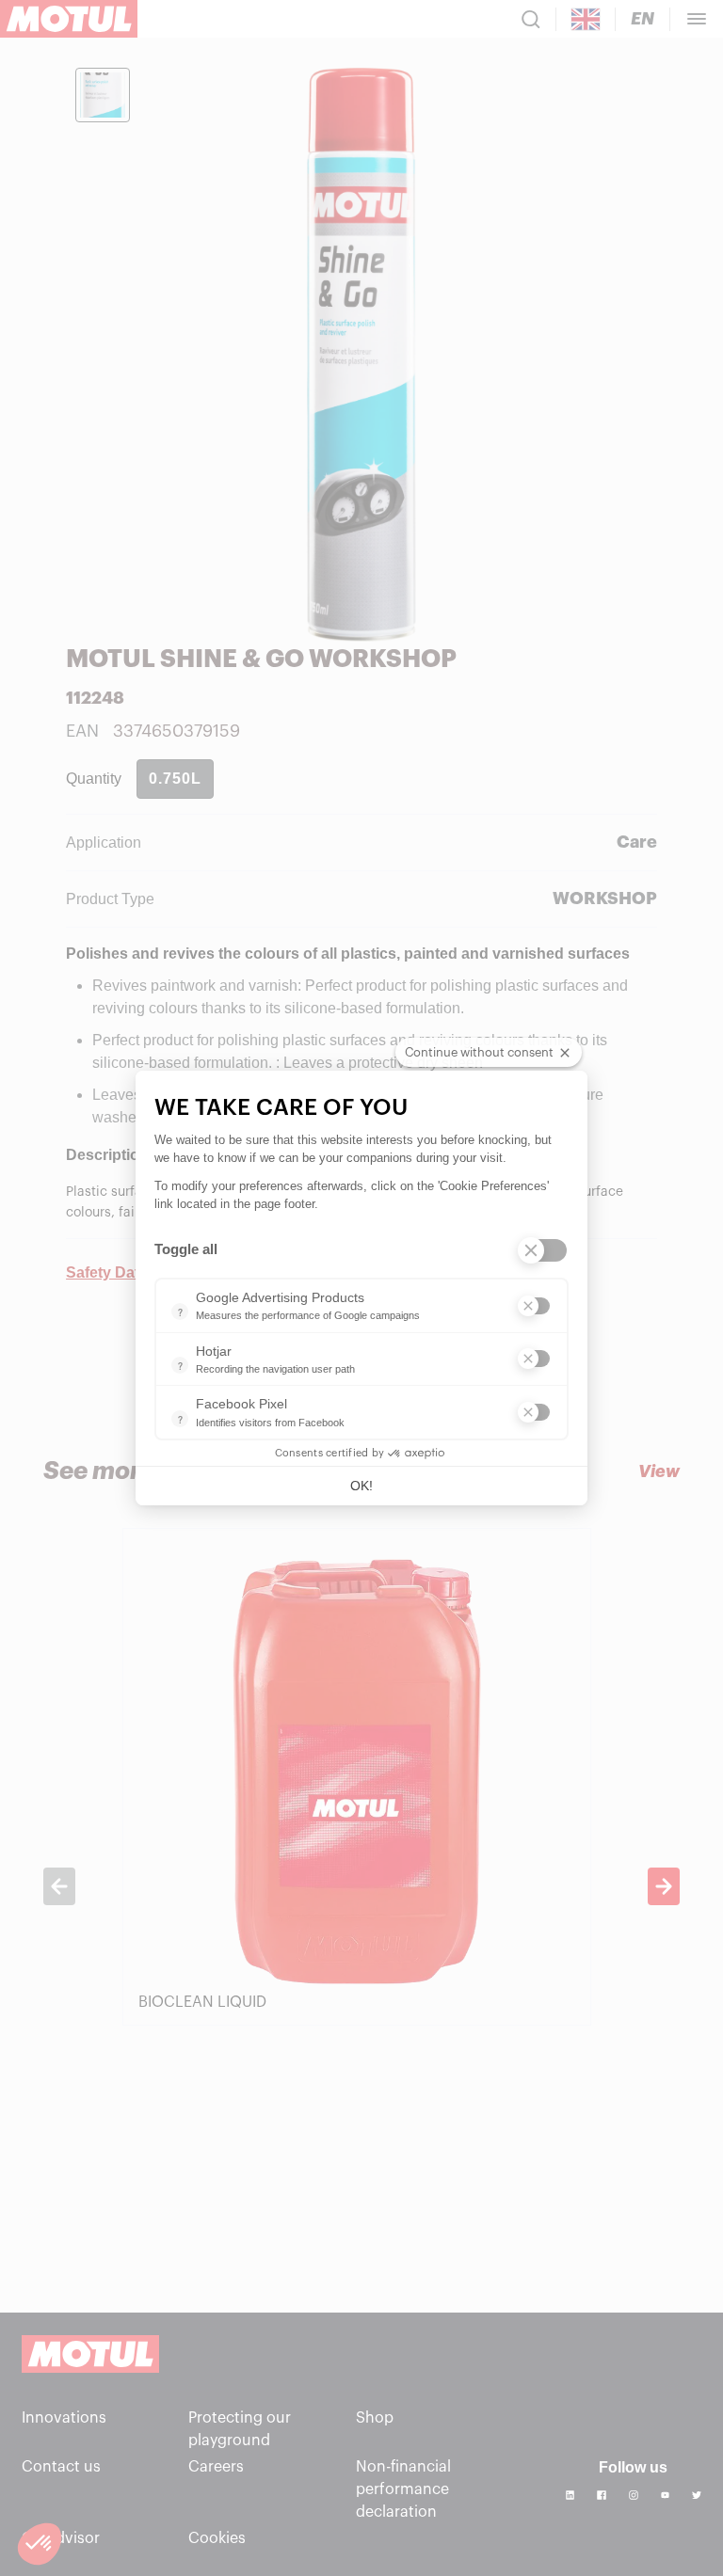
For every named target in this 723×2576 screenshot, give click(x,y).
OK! (361, 1486)
